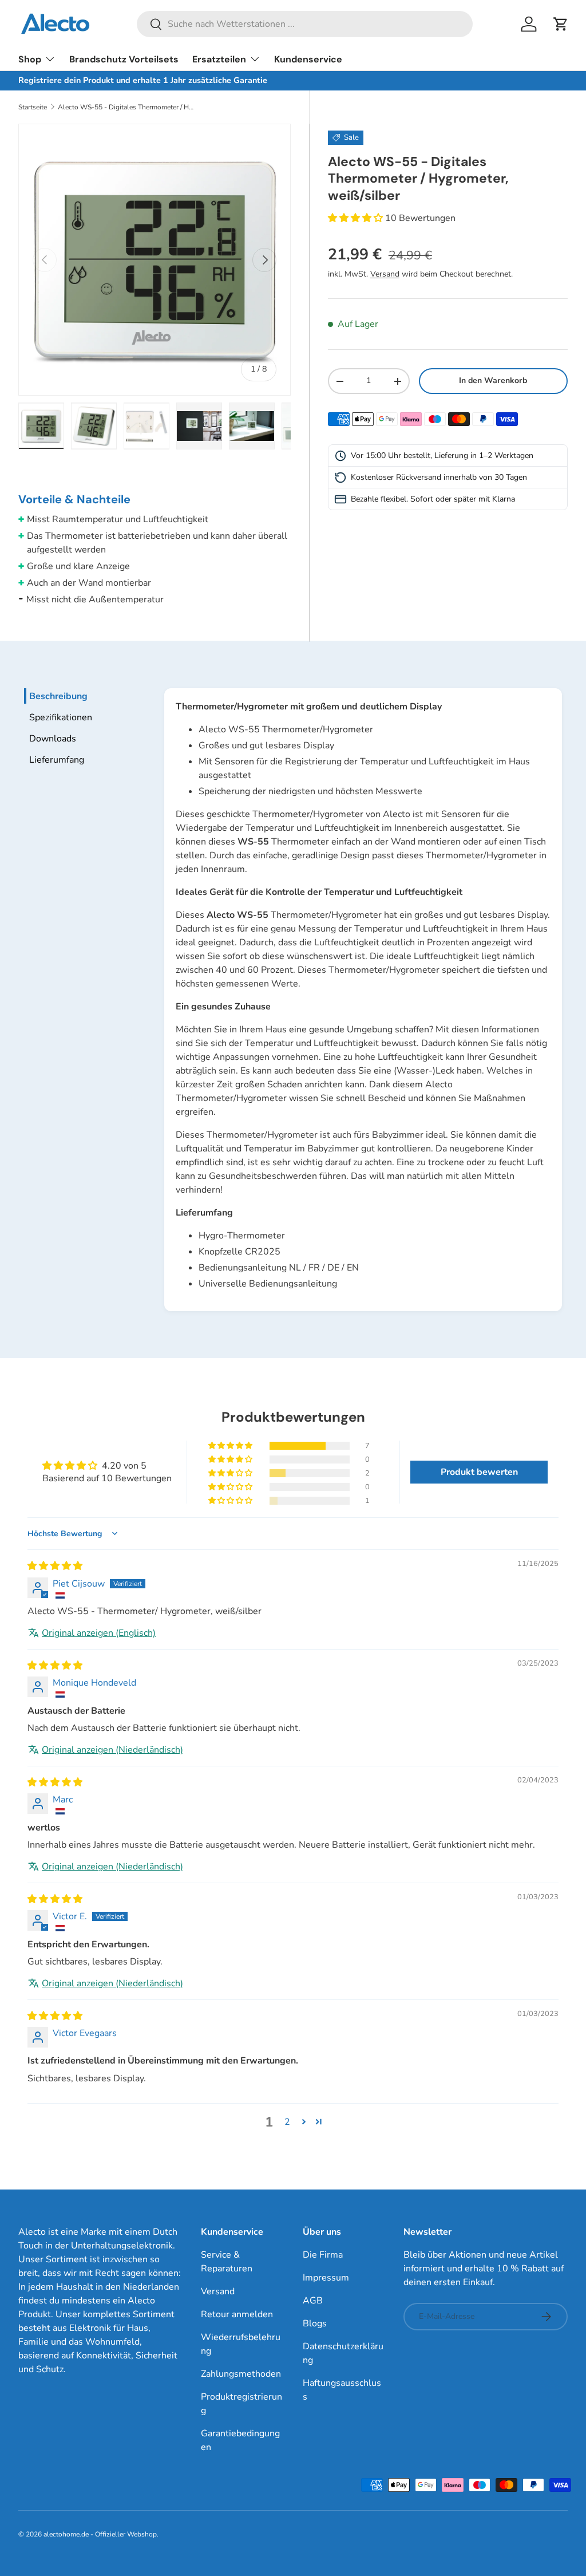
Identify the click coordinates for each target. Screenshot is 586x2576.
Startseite (33, 107)
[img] (55, 1566)
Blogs (315, 2323)
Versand (385, 274)
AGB (313, 2301)
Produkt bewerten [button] (479, 1472)
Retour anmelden (237, 2314)
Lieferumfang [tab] (57, 760)
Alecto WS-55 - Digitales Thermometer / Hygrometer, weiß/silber (126, 107)
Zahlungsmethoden (241, 2374)
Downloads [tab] (53, 739)
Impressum (326, 2278)
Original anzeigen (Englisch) (99, 1633)
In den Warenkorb (493, 380)
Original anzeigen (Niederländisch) (112, 1750)
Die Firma (323, 2255)
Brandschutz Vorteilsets (124, 59)
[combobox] (305, 24)
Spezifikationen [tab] (61, 717)
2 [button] (287, 2122)
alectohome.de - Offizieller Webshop (100, 2534)
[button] (561, 24)
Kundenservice (308, 59)
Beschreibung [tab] (58, 696)
